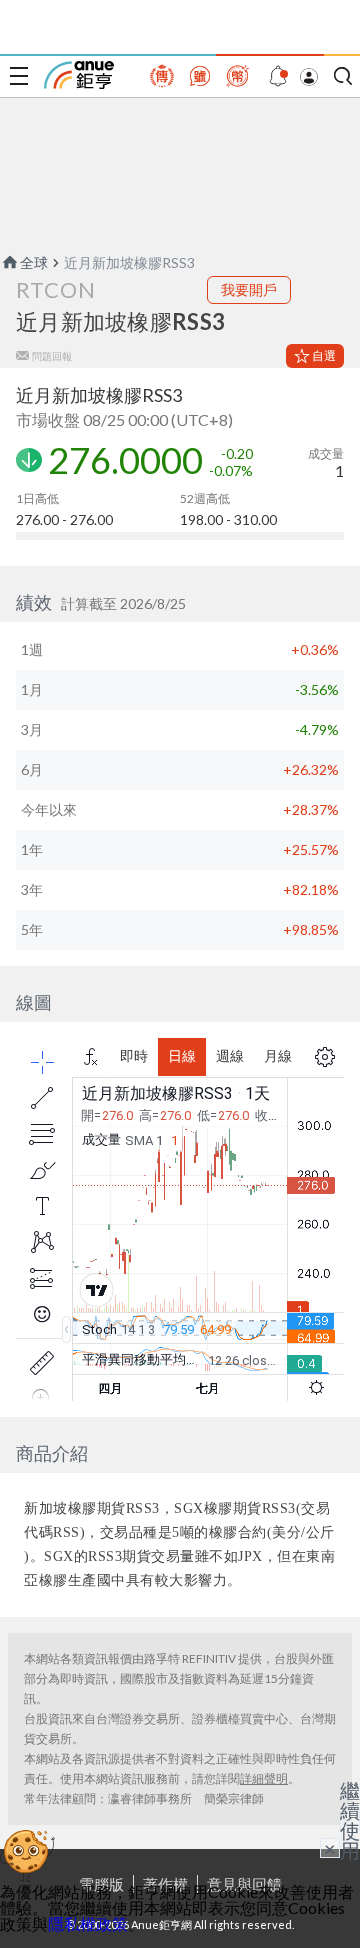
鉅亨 (79, 75)
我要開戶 (249, 289)
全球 (34, 262)
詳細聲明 (264, 1778)
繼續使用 (350, 1820)
